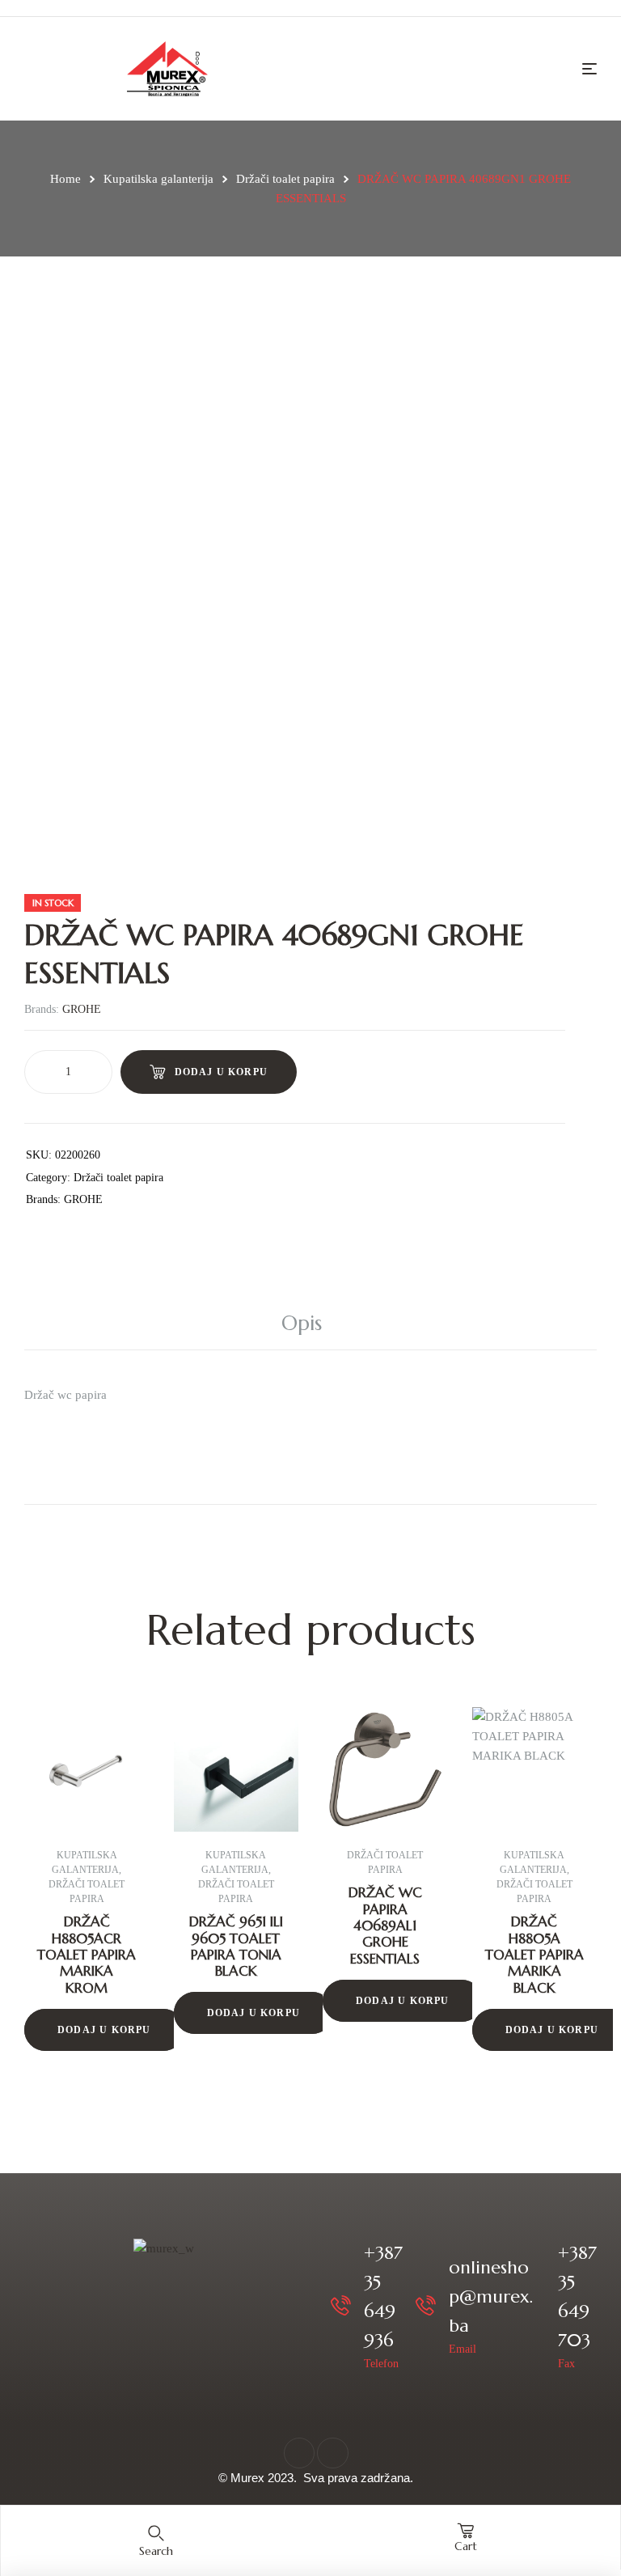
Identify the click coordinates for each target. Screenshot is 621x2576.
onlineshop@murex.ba (491, 2296)
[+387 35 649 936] (341, 2305)
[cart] (466, 2531)
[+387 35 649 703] (535, 2305)
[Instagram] (332, 2453)
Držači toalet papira (285, 179)
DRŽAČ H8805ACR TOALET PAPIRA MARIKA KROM (87, 1955)
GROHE (82, 1009)
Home (65, 179)
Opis (302, 1323)
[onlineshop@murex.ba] (426, 2305)
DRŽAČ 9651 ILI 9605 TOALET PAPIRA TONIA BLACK (236, 1946)
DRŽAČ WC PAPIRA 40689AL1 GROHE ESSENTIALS (385, 1926)
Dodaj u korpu (222, 1072)
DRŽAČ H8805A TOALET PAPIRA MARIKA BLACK (534, 1955)
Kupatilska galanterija (158, 179)
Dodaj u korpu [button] (104, 2030)
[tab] (310, 1324)
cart (466, 2546)
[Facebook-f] (299, 2453)
